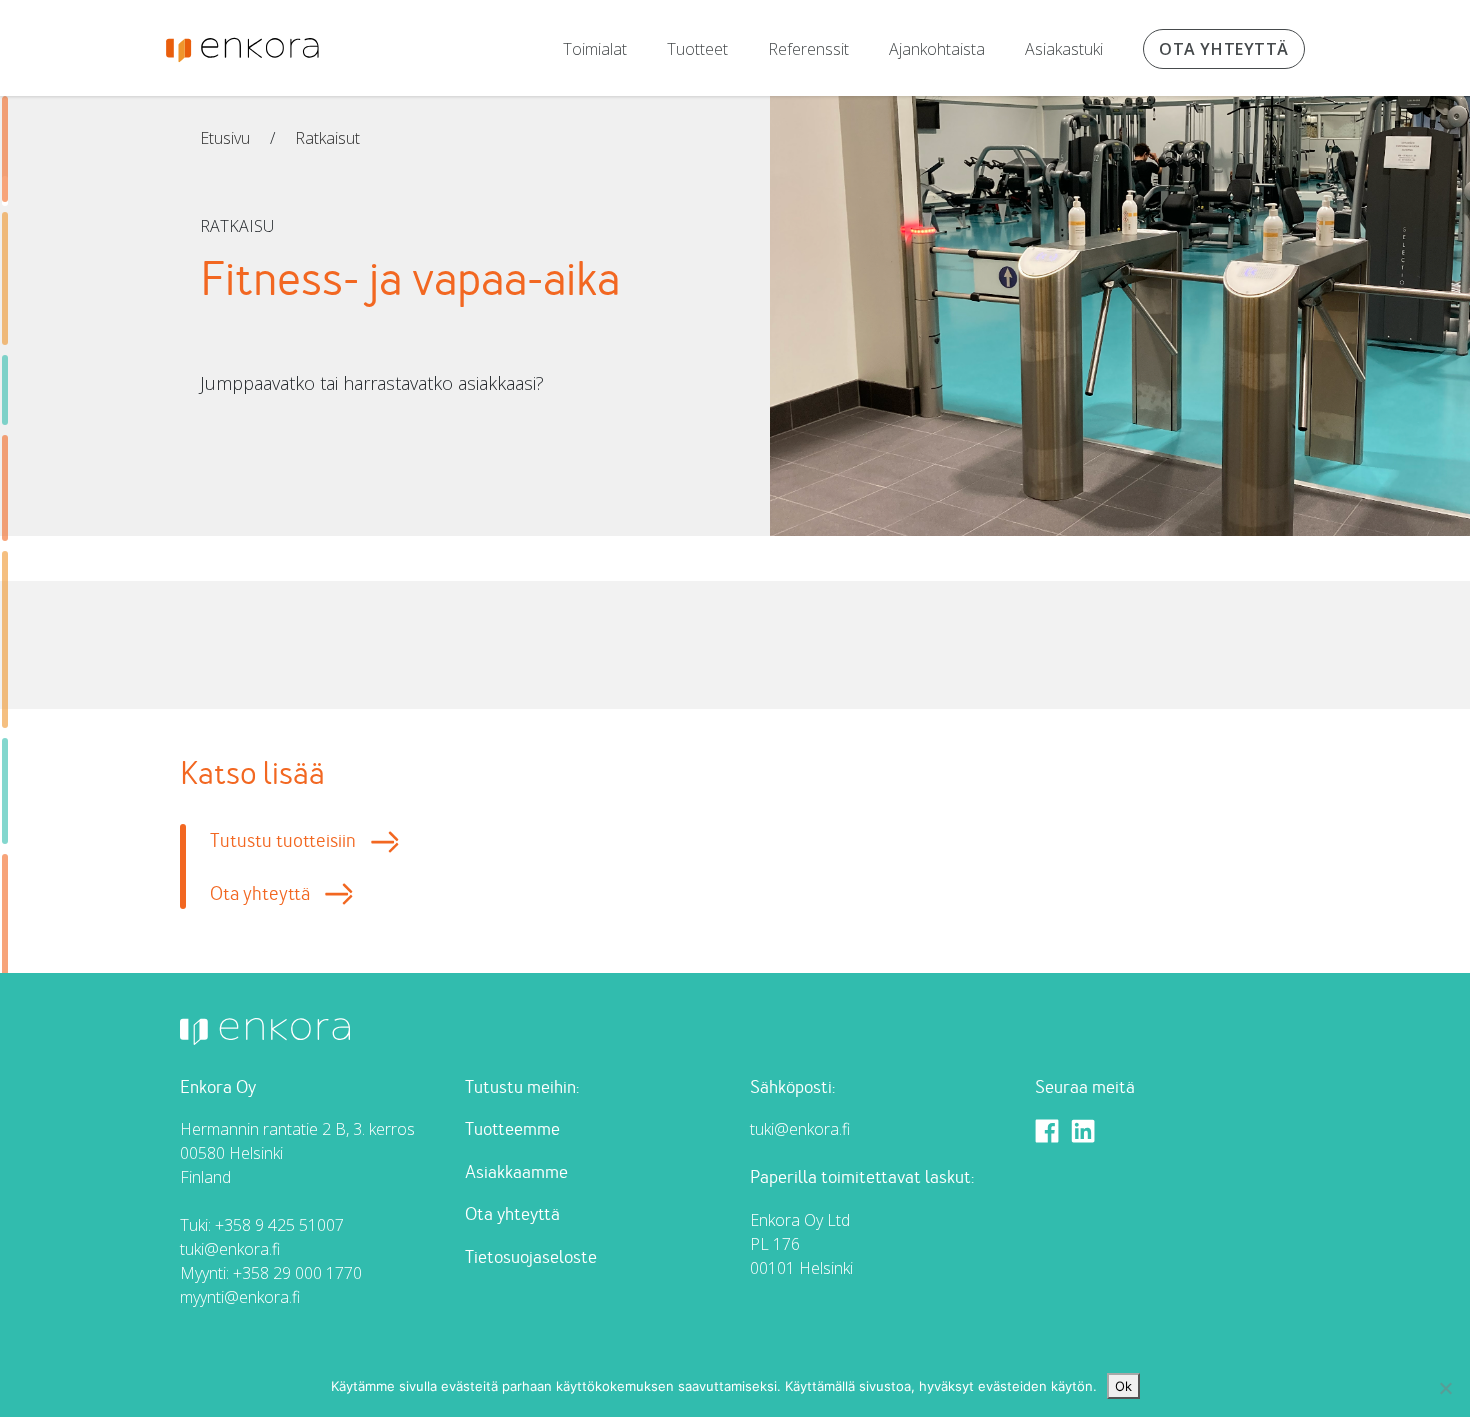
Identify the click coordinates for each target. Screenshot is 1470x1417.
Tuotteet (697, 49)
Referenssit (808, 49)
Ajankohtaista (937, 49)
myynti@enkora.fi (240, 1297)
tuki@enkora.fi (230, 1249)
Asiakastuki (1064, 49)
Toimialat (595, 49)
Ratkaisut (327, 138)
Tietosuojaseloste (531, 1257)
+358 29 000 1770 (297, 1273)
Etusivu (225, 138)
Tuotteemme (512, 1129)
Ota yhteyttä (1224, 49)
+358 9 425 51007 (279, 1225)
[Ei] (1445, 1388)
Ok (1123, 1386)
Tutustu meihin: (522, 1087)
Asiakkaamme (516, 1172)
